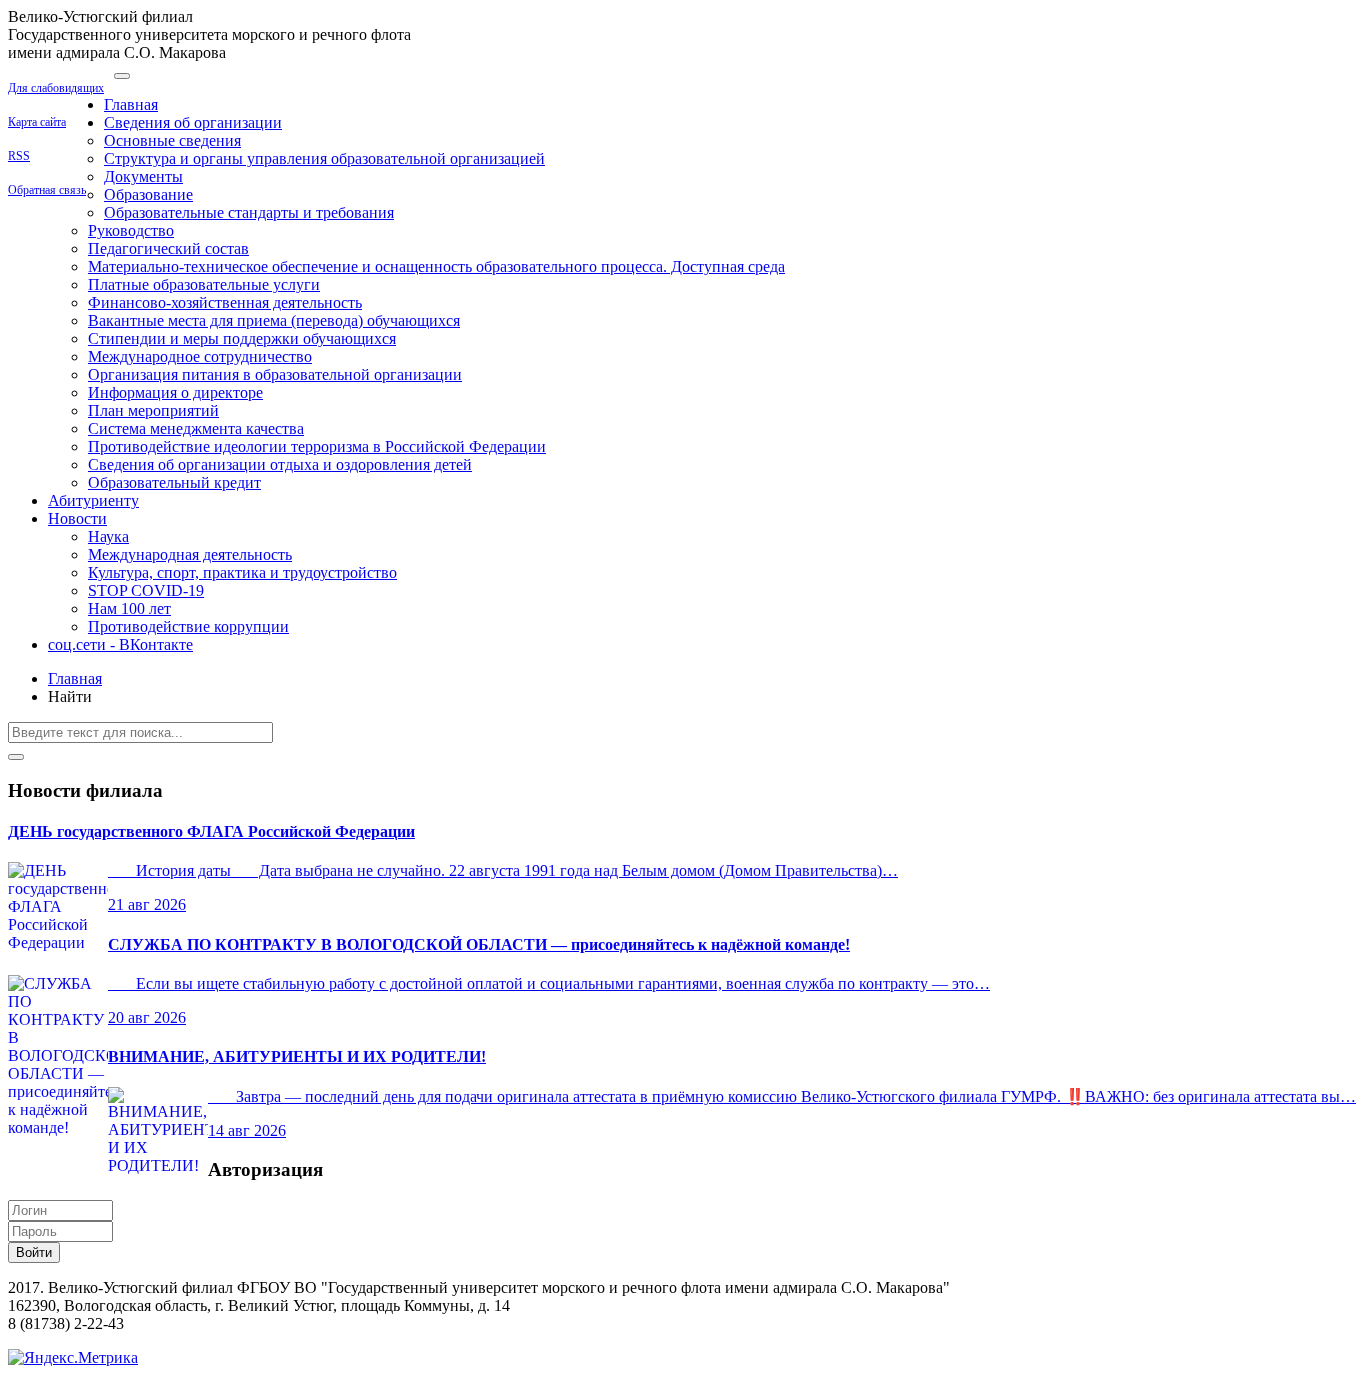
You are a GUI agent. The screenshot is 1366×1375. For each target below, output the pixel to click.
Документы (143, 176)
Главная (131, 104)
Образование (148, 194)
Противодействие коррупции (188, 626)
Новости (77, 518)
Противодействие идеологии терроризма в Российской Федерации (317, 446)
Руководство (131, 230)
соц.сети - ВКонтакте (120, 644)
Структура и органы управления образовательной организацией (324, 158)
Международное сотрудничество (200, 356)
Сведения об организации (193, 122)
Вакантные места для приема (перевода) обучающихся (274, 320)
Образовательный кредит (174, 482)
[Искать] (16, 757)
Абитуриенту (93, 500)
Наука (108, 536)
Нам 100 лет (129, 608)
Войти (34, 1252)
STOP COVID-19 (146, 590)
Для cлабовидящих (56, 88)
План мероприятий (153, 410)
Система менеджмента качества (196, 428)
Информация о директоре (175, 392)
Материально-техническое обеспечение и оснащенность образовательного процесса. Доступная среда (436, 266)
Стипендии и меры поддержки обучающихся (242, 338)
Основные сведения (172, 140)
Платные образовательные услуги (204, 284)
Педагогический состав (168, 248)
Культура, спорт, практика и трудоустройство (242, 572)
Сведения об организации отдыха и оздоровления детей (280, 464)
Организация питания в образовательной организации (275, 374)
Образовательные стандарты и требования (249, 212)
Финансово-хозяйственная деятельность (225, 302)
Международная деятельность (190, 554)
